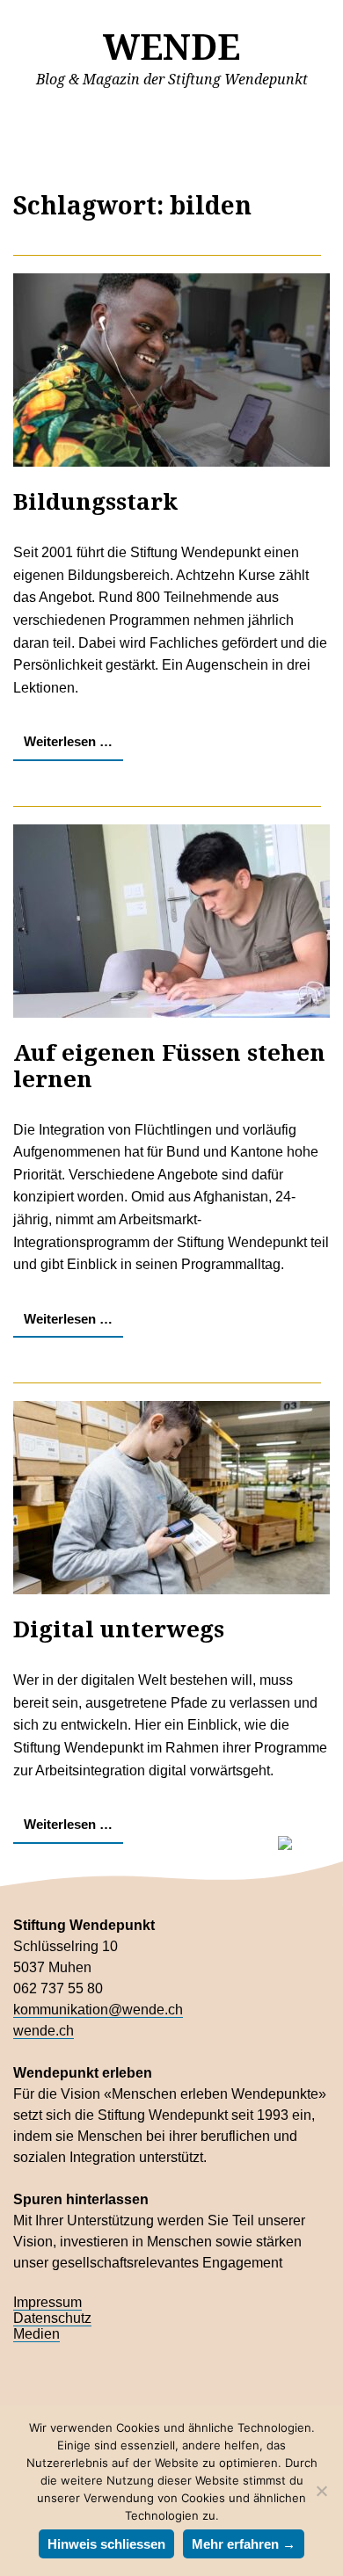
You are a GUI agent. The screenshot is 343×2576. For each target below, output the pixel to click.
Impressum (47, 2302)
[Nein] (321, 2491)
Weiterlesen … (68, 741)
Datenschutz (52, 2318)
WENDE (171, 46)
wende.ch (44, 2031)
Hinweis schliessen (106, 2544)
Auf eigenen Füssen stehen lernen (169, 1065)
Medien (36, 2334)
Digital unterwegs (119, 1629)
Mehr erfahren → (244, 2544)
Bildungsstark (95, 501)
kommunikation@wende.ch (98, 2010)
